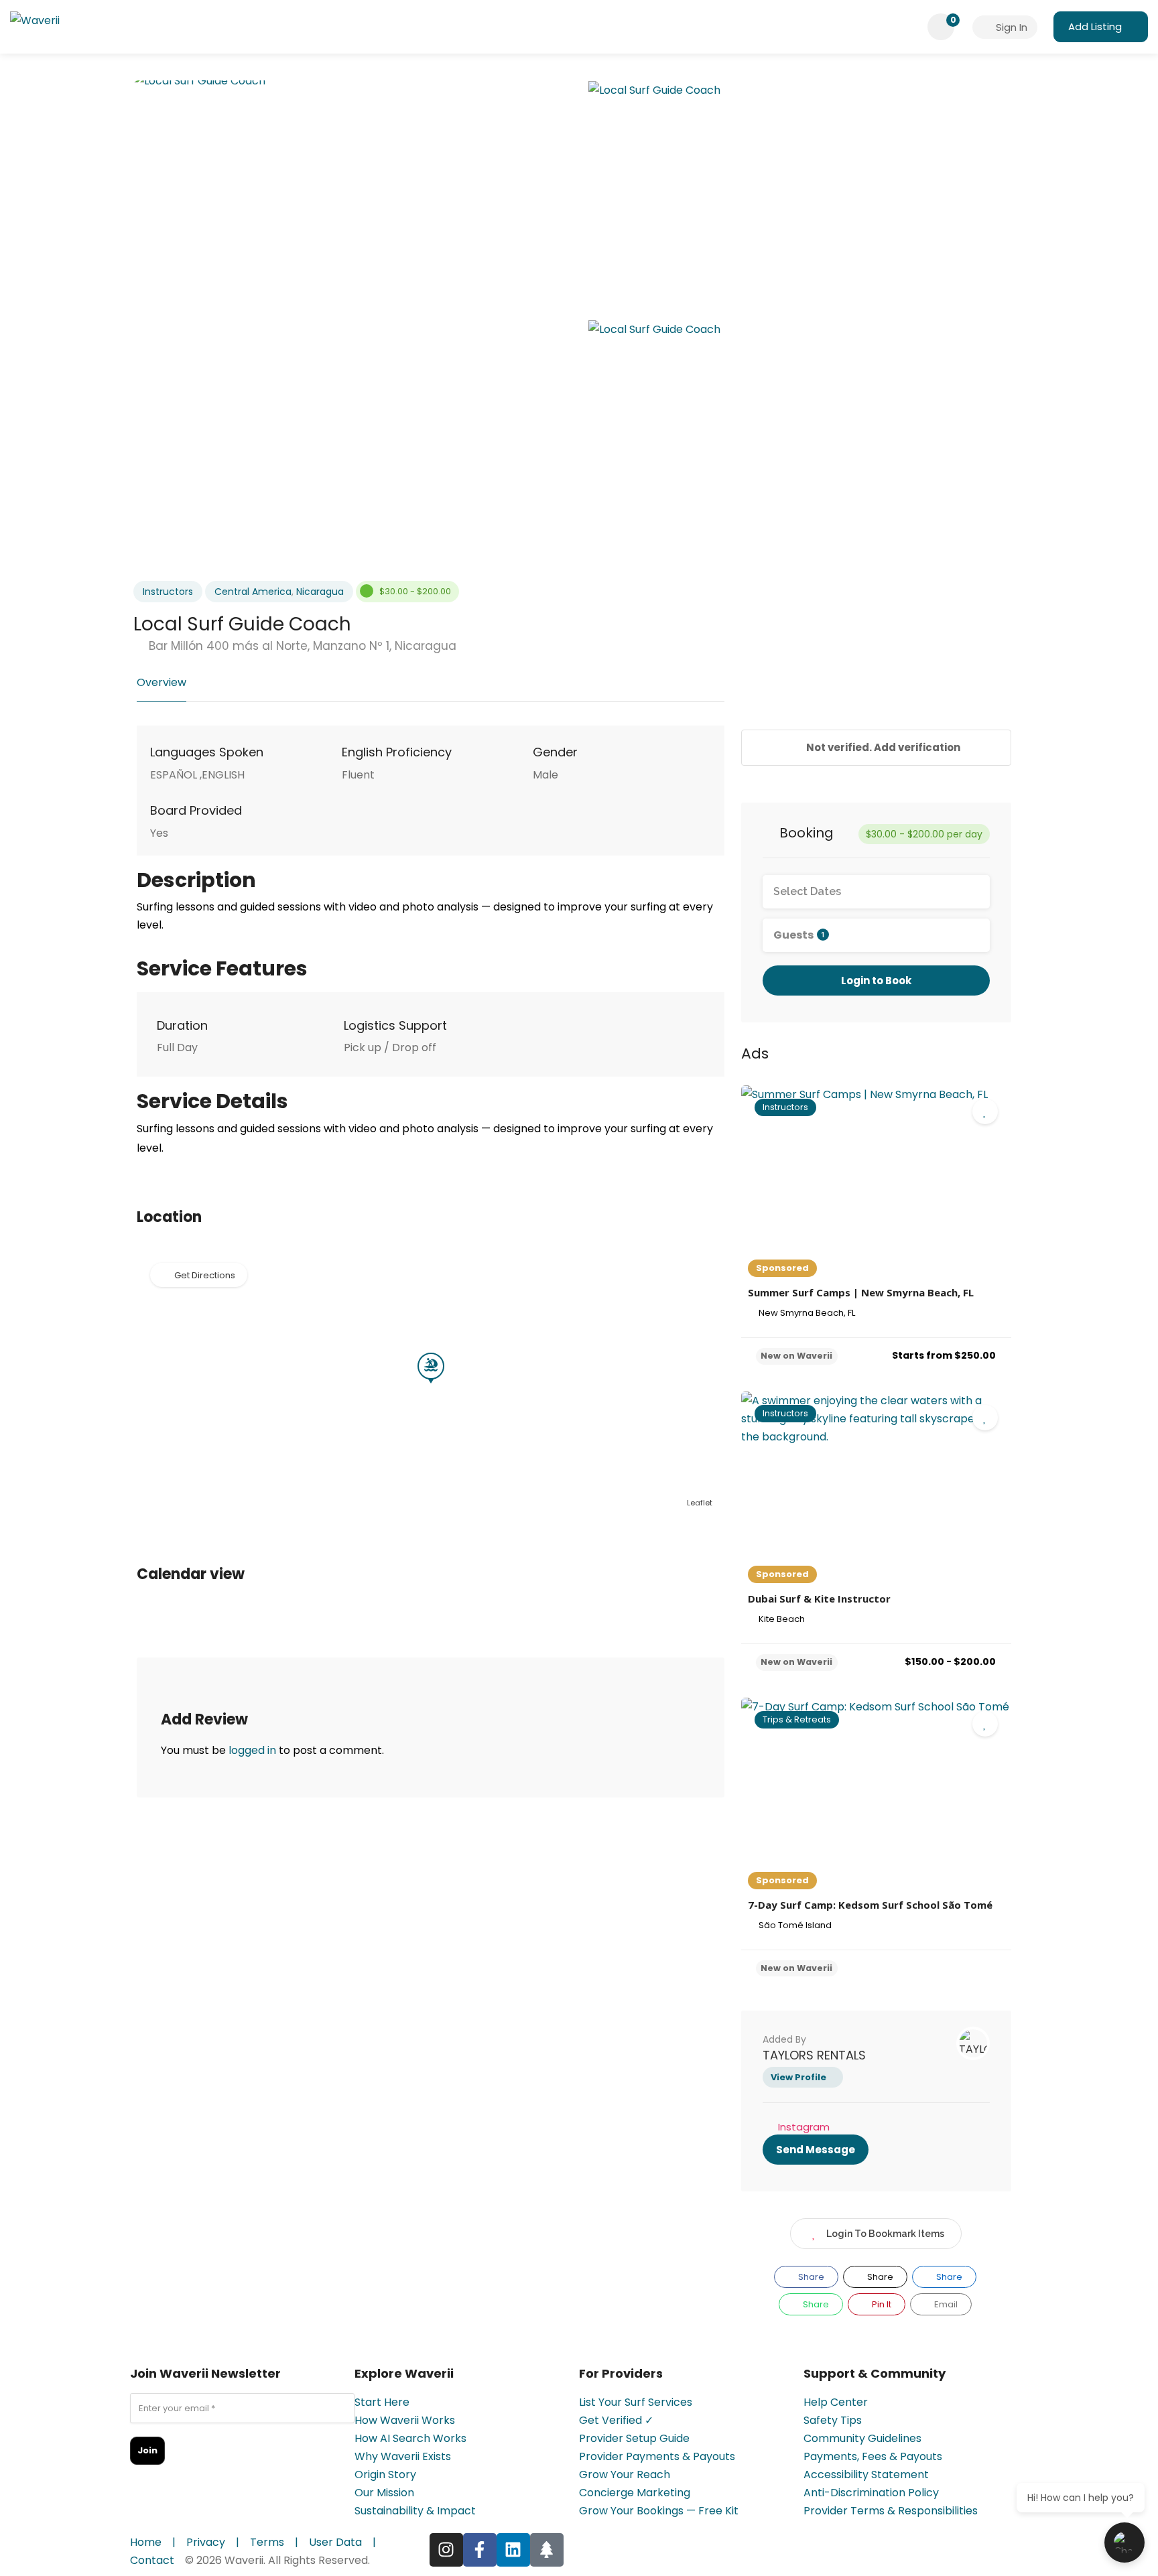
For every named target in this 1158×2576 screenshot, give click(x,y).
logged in (252, 1750)
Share (810, 2277)
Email (945, 2304)
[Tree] (547, 2550)
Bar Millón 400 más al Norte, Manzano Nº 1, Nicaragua (301, 646)
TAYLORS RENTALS (814, 2055)
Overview (162, 682)
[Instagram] (446, 2550)
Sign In (1010, 27)
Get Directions (205, 1275)
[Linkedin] (513, 2550)
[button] (162, 1373)
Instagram (804, 2127)
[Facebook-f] (480, 2550)
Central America (253, 592)
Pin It (881, 2304)
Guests (799, 935)
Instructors (168, 592)
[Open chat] (1124, 2543)
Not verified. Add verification (882, 747)
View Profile (798, 2077)
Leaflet (700, 1503)
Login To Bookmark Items (885, 2234)
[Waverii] (35, 23)
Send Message (816, 2150)
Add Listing (1095, 26)
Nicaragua (320, 592)
